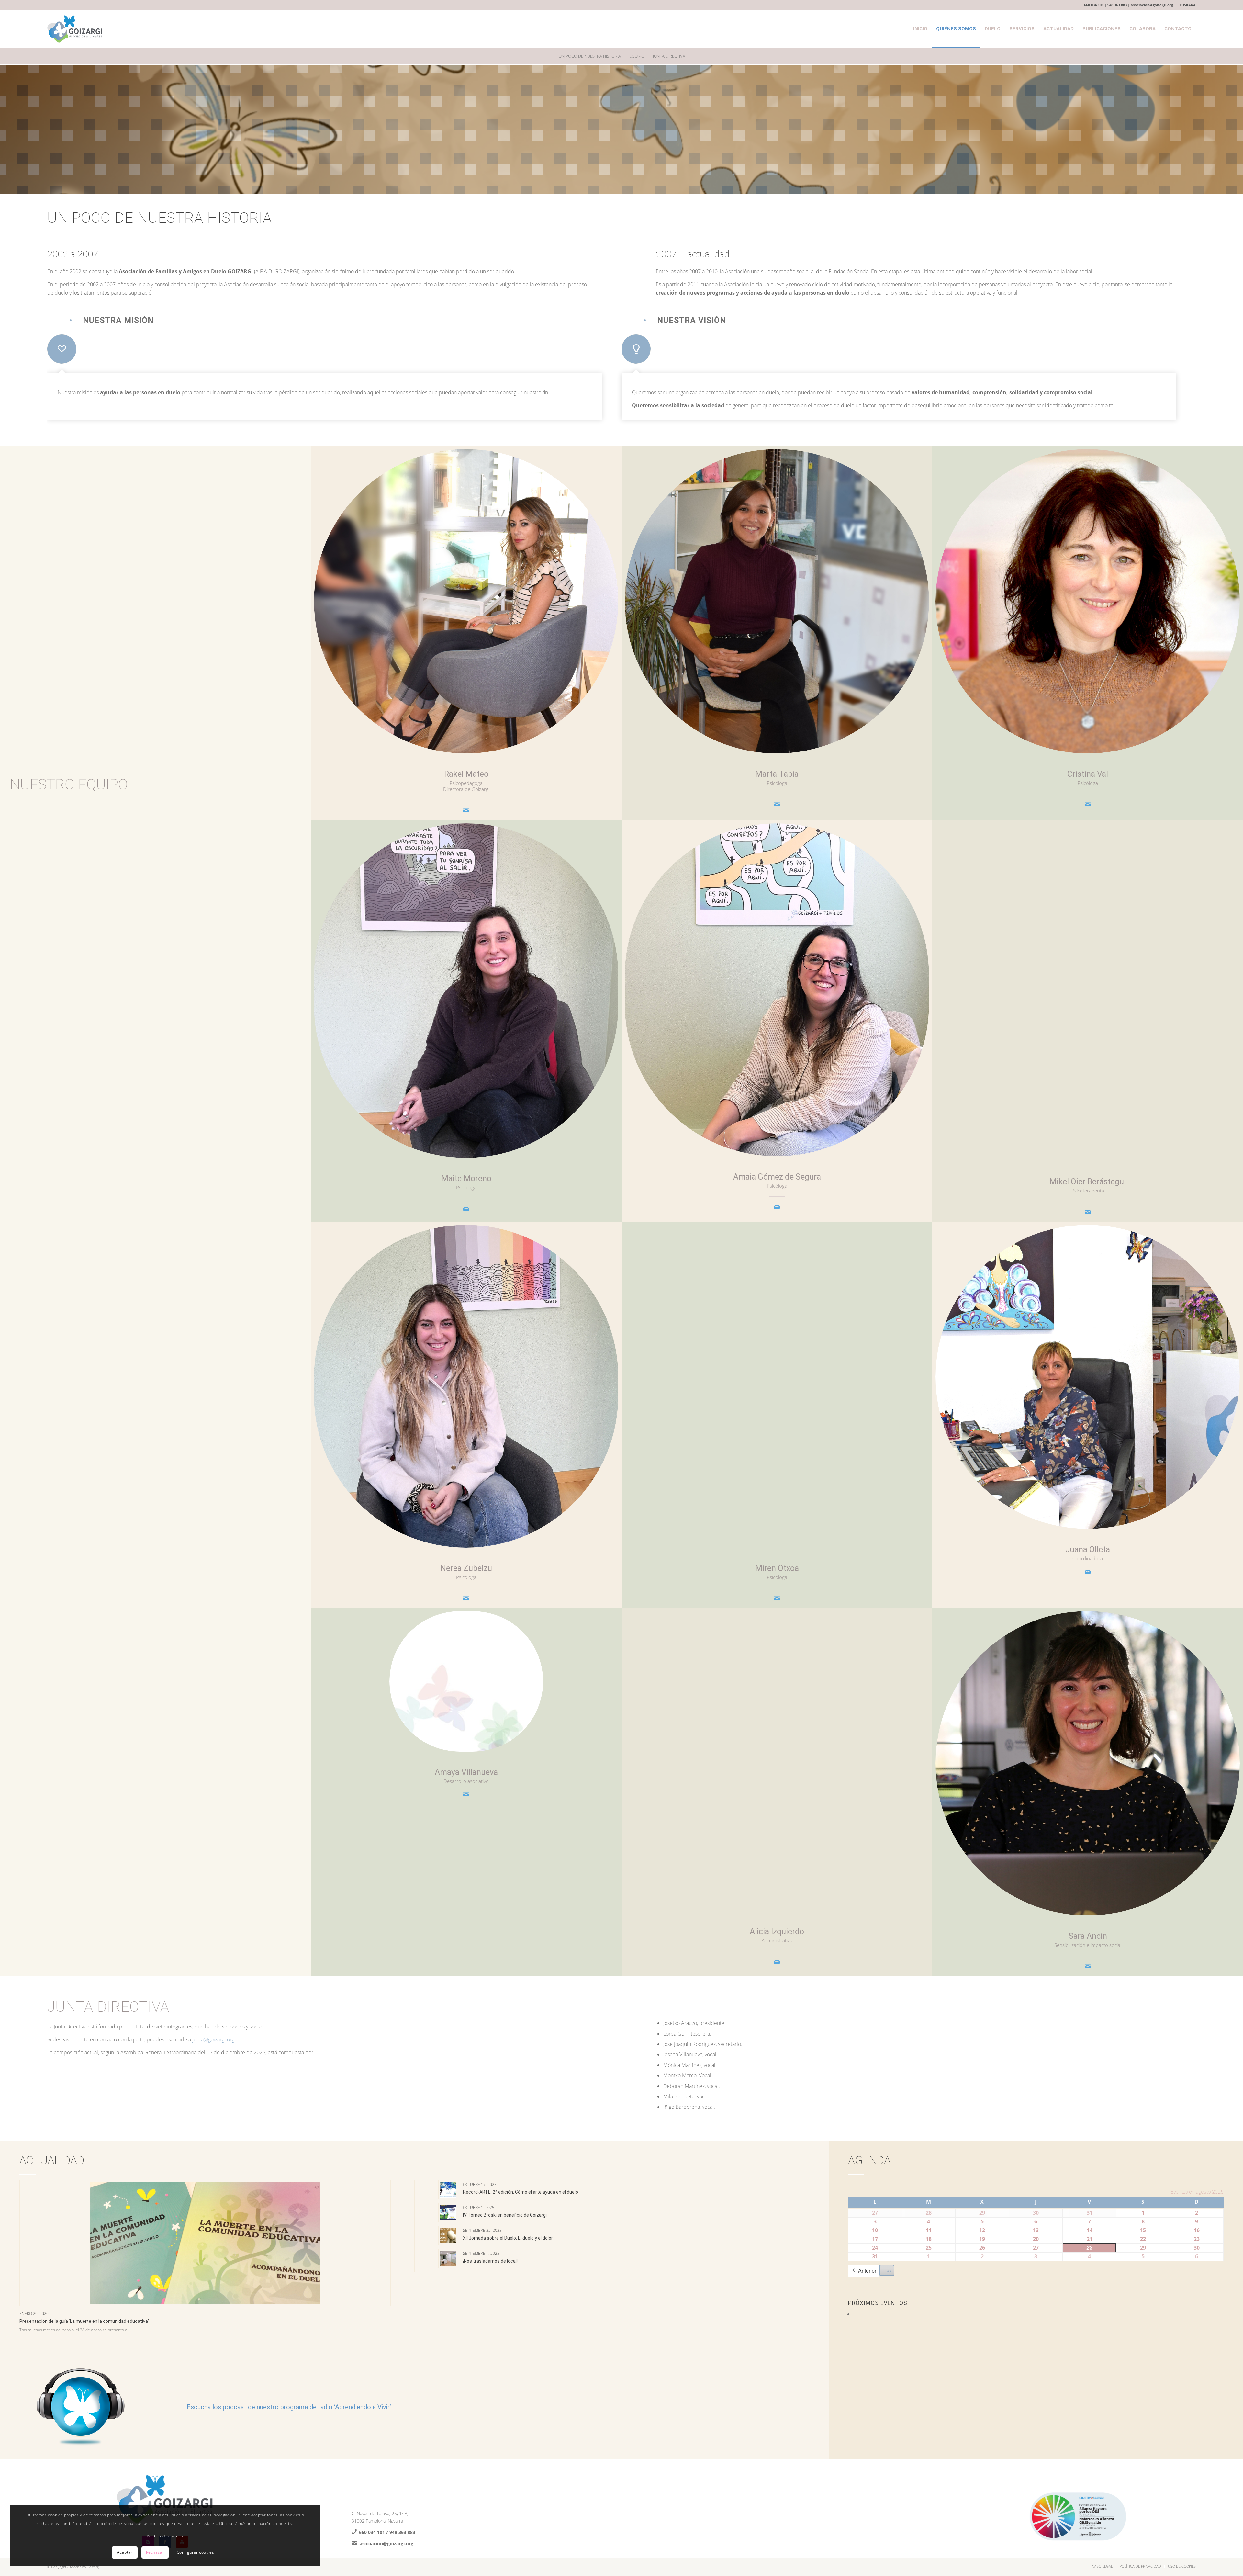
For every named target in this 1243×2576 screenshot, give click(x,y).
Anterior (867, 2271)
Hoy (887, 2270)
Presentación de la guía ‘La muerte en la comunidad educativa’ (84, 2321)
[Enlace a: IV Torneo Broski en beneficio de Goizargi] (448, 2213)
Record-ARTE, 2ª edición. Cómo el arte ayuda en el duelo (521, 2192)
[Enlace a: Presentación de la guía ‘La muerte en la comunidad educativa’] (205, 2243)
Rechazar (155, 2552)
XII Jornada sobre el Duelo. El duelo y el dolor (508, 2238)
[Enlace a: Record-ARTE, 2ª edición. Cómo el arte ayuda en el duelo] (448, 2190)
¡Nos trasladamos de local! (490, 2261)
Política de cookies (165, 2536)
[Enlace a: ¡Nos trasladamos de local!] (448, 2259)
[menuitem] (1186, 5)
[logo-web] (75, 29)
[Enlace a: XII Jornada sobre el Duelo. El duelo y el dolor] (448, 2236)
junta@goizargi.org (213, 2039)
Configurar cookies (196, 2552)
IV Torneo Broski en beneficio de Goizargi (505, 2215)
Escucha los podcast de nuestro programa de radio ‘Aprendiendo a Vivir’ (289, 2407)
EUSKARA (1188, 5)
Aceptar (125, 2552)
